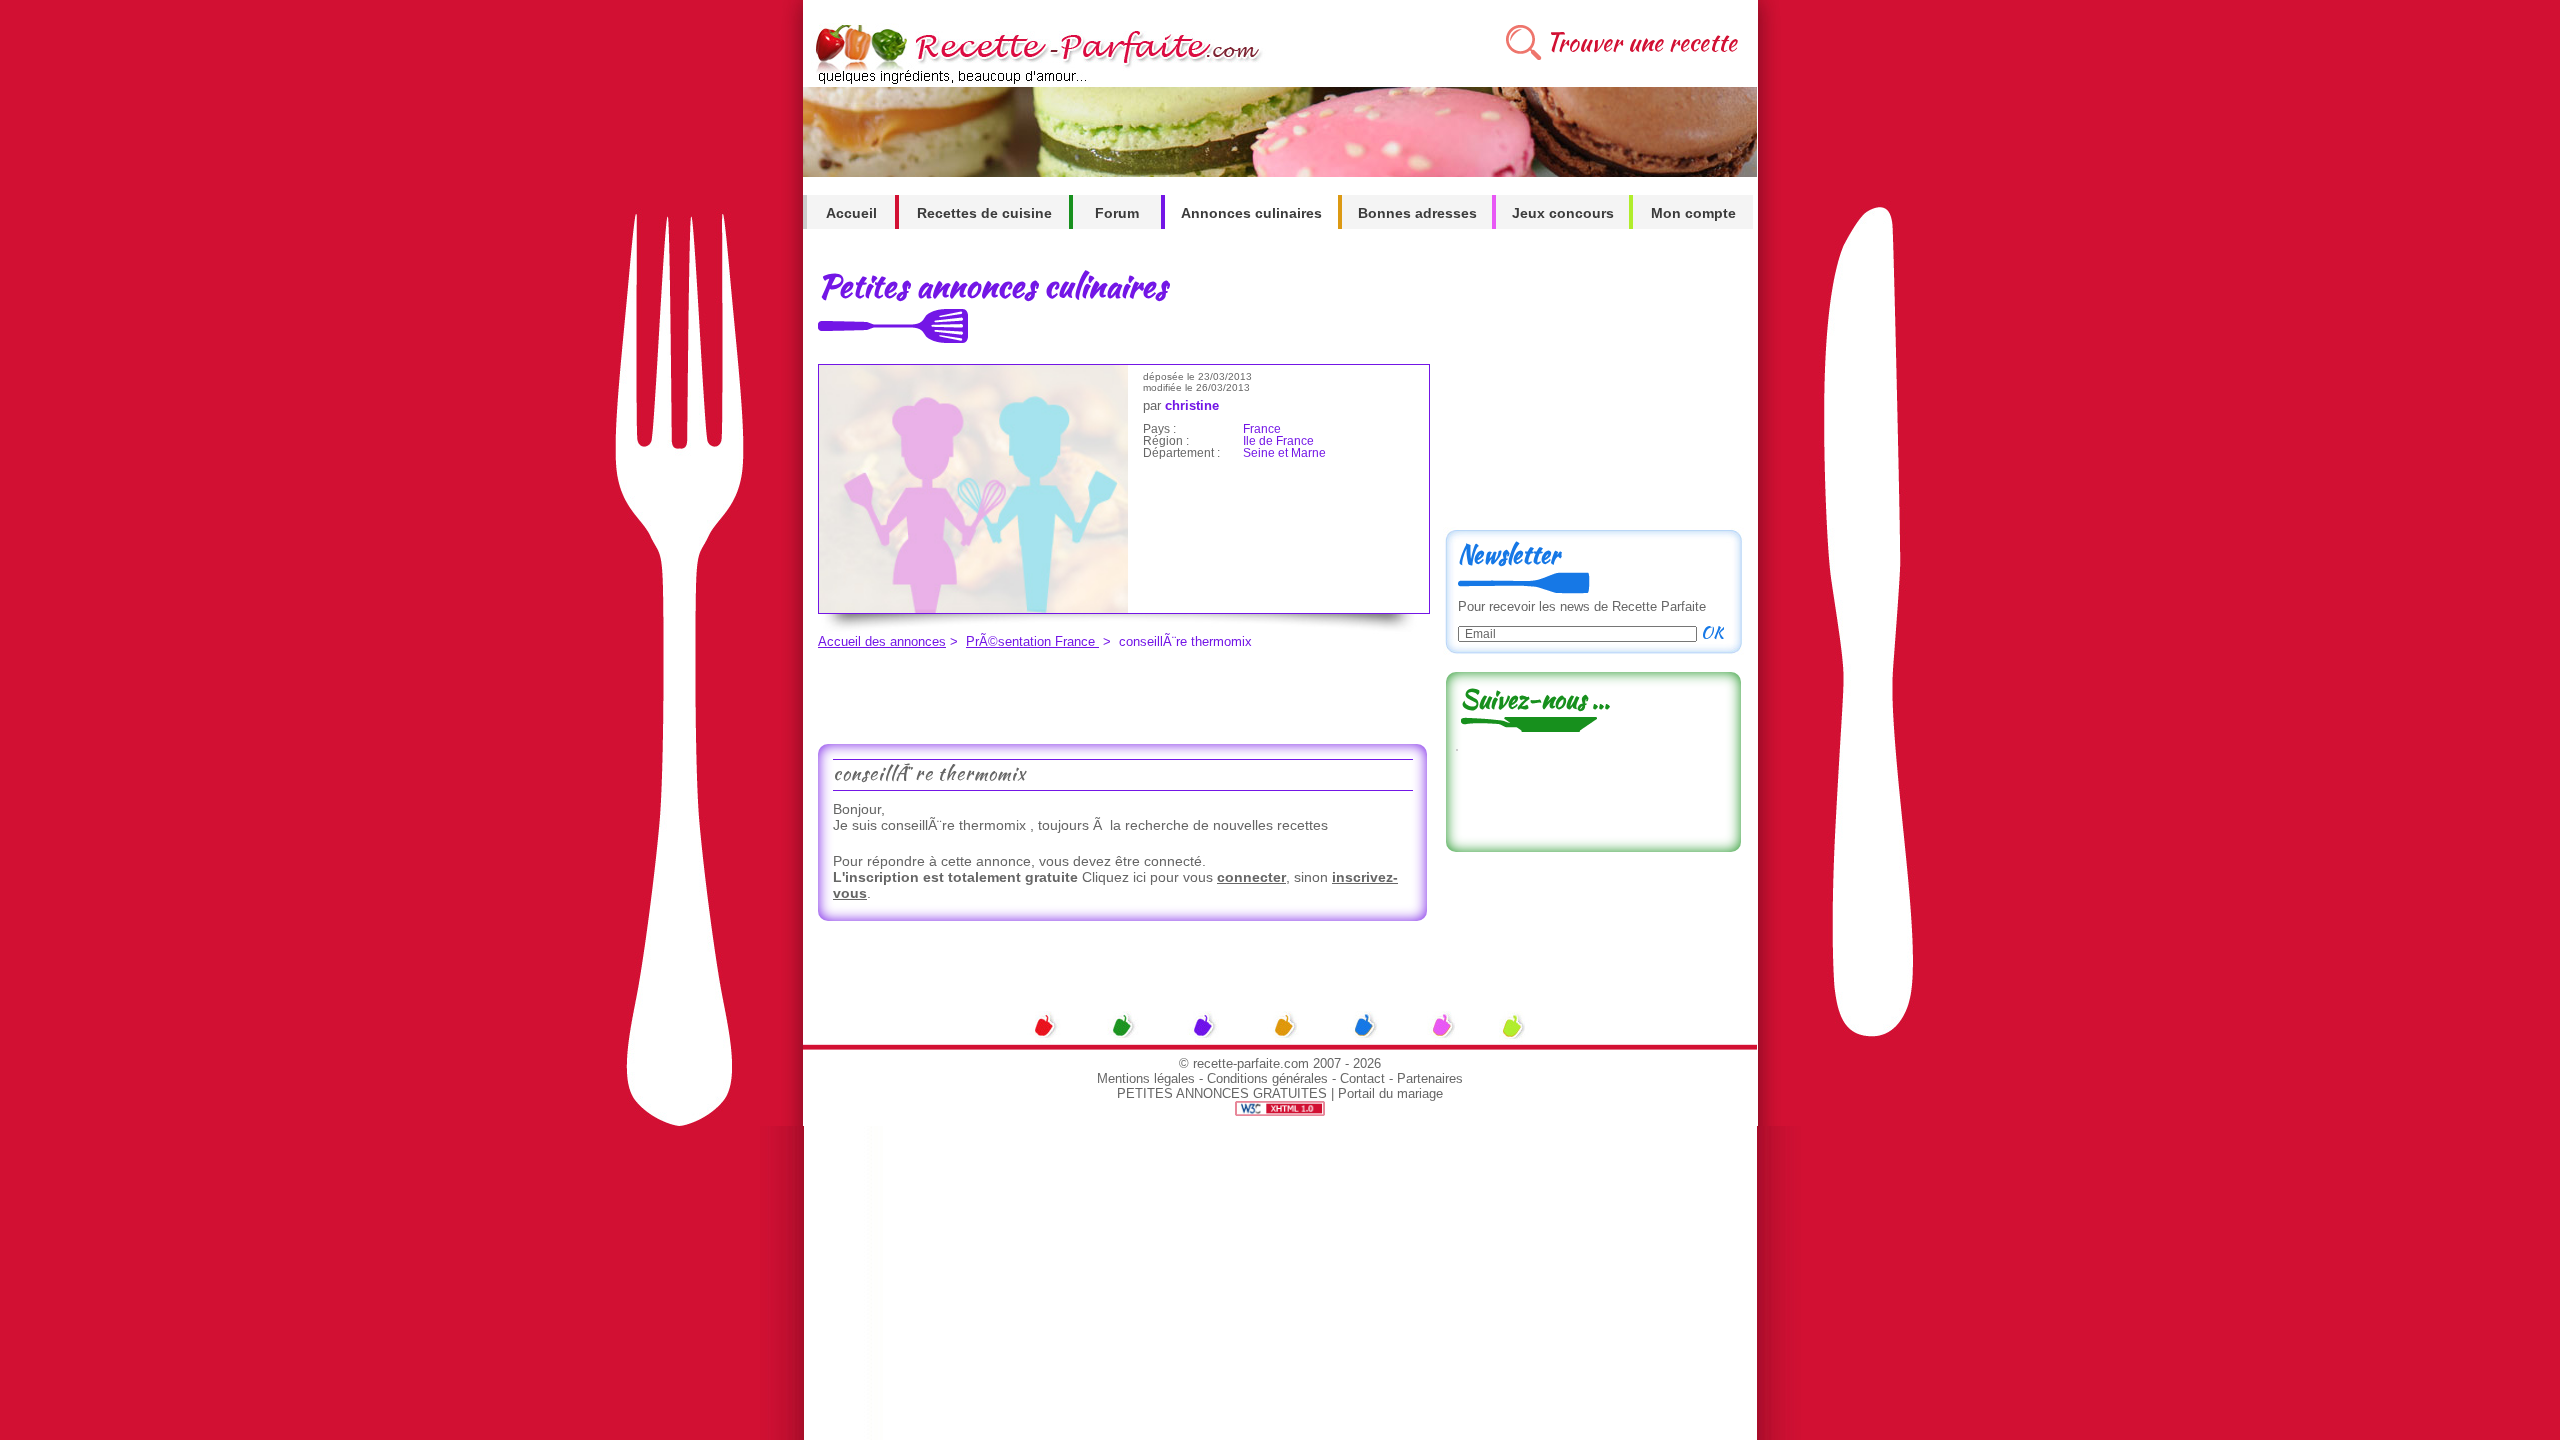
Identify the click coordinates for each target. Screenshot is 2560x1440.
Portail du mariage (1390, 1093)
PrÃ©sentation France (1032, 641)
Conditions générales (1267, 1078)
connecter (1251, 877)
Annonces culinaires (1251, 213)
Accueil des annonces (882, 641)
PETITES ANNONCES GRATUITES (1222, 1093)
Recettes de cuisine (984, 213)
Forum (1117, 213)
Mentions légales (1146, 1078)
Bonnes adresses (1417, 213)
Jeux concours (1563, 213)
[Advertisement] (1117, 694)
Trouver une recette (1641, 42)
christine (1192, 405)
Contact (1362, 1078)
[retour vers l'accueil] (1034, 81)
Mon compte (1693, 213)
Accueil (851, 213)
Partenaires (1430, 1078)
